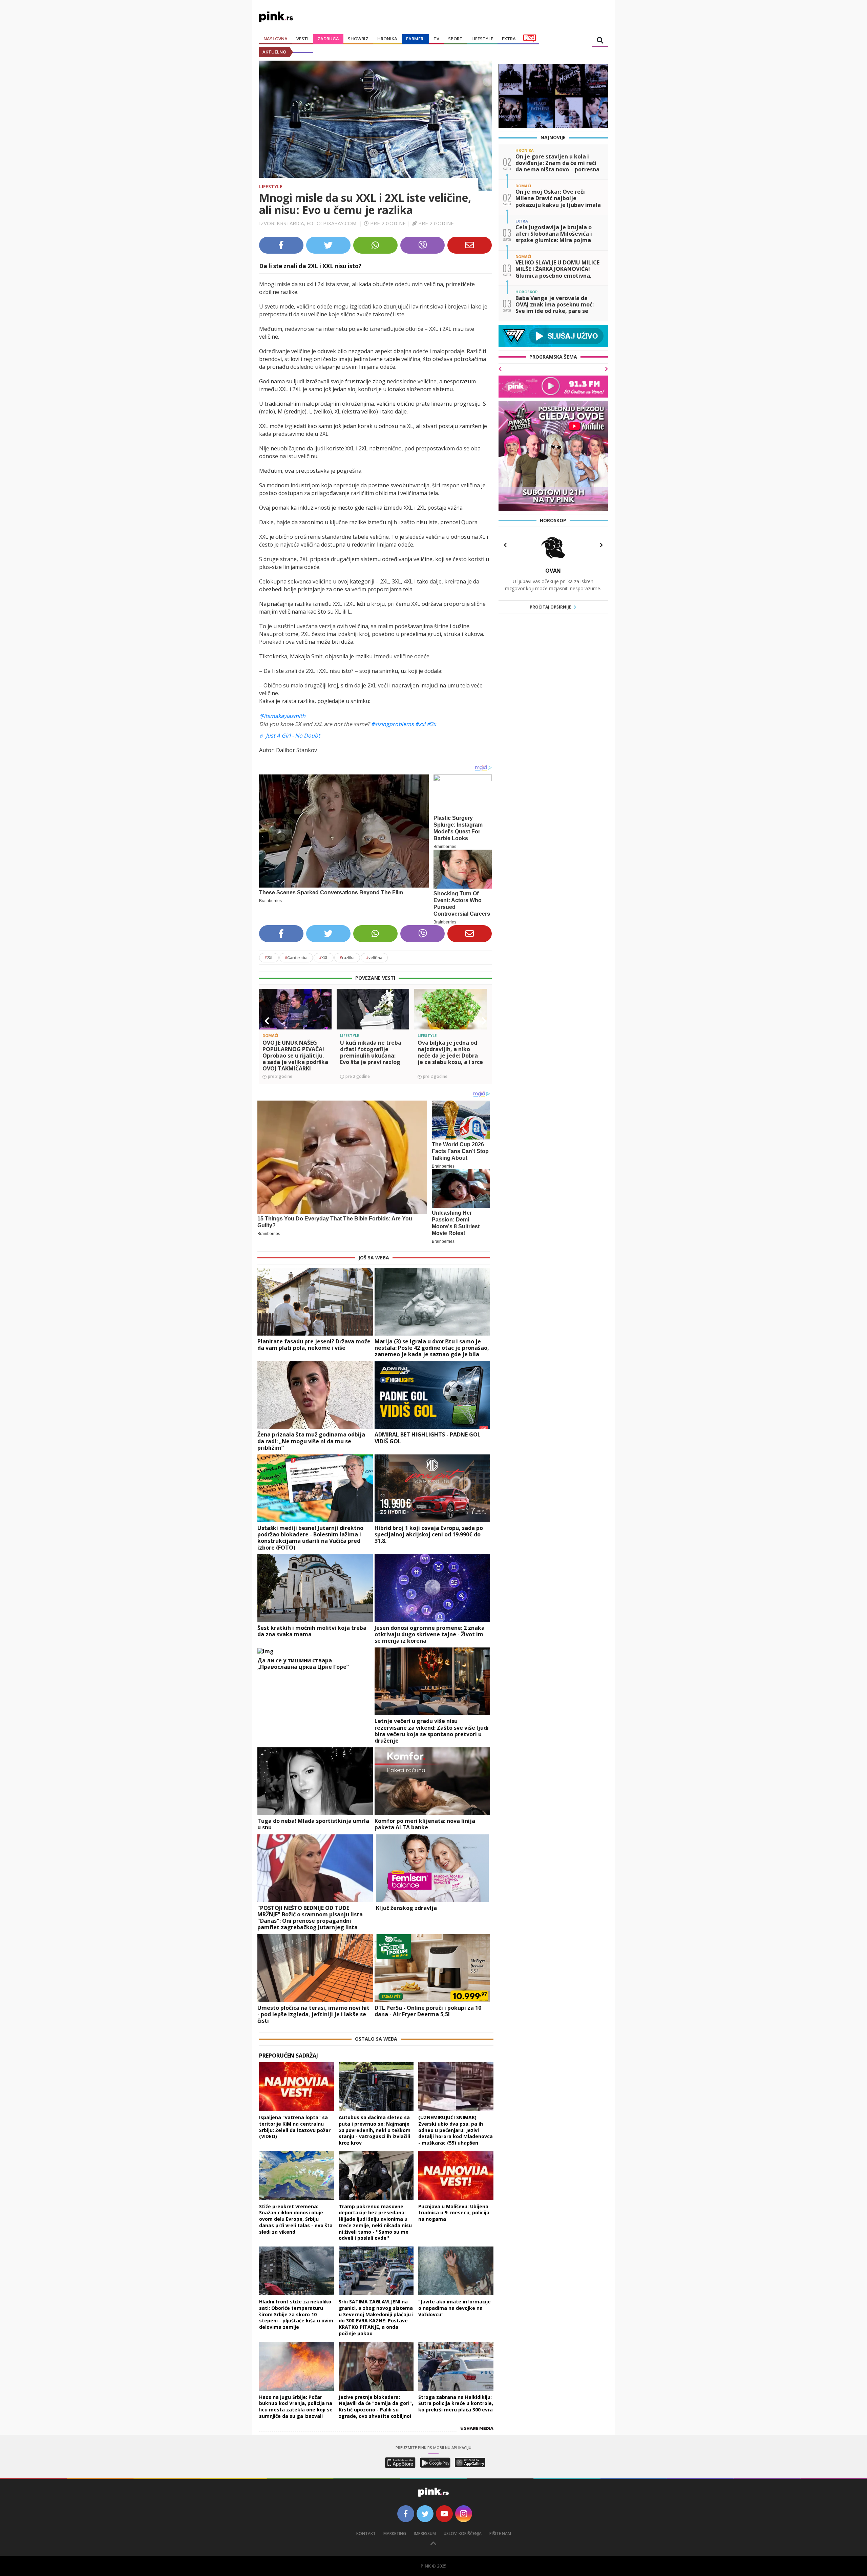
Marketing (395, 2534)
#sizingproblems (393, 724)
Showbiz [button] (358, 39)
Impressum (425, 2534)
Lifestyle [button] (482, 39)
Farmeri (415, 39)
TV (436, 39)
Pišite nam (500, 2534)
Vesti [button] (302, 39)
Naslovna (276, 39)
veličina (374, 957)
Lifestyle (271, 186)
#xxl (420, 724)
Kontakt (366, 2534)
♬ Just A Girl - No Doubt (290, 736)
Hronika (387, 39)
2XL (269, 957)
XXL (324, 957)
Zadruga (328, 39)
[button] (267, 1021)
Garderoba (296, 957)
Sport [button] (455, 39)
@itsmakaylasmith (282, 716)
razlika (347, 957)
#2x (431, 724)
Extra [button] (509, 39)
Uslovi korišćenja (463, 2534)
